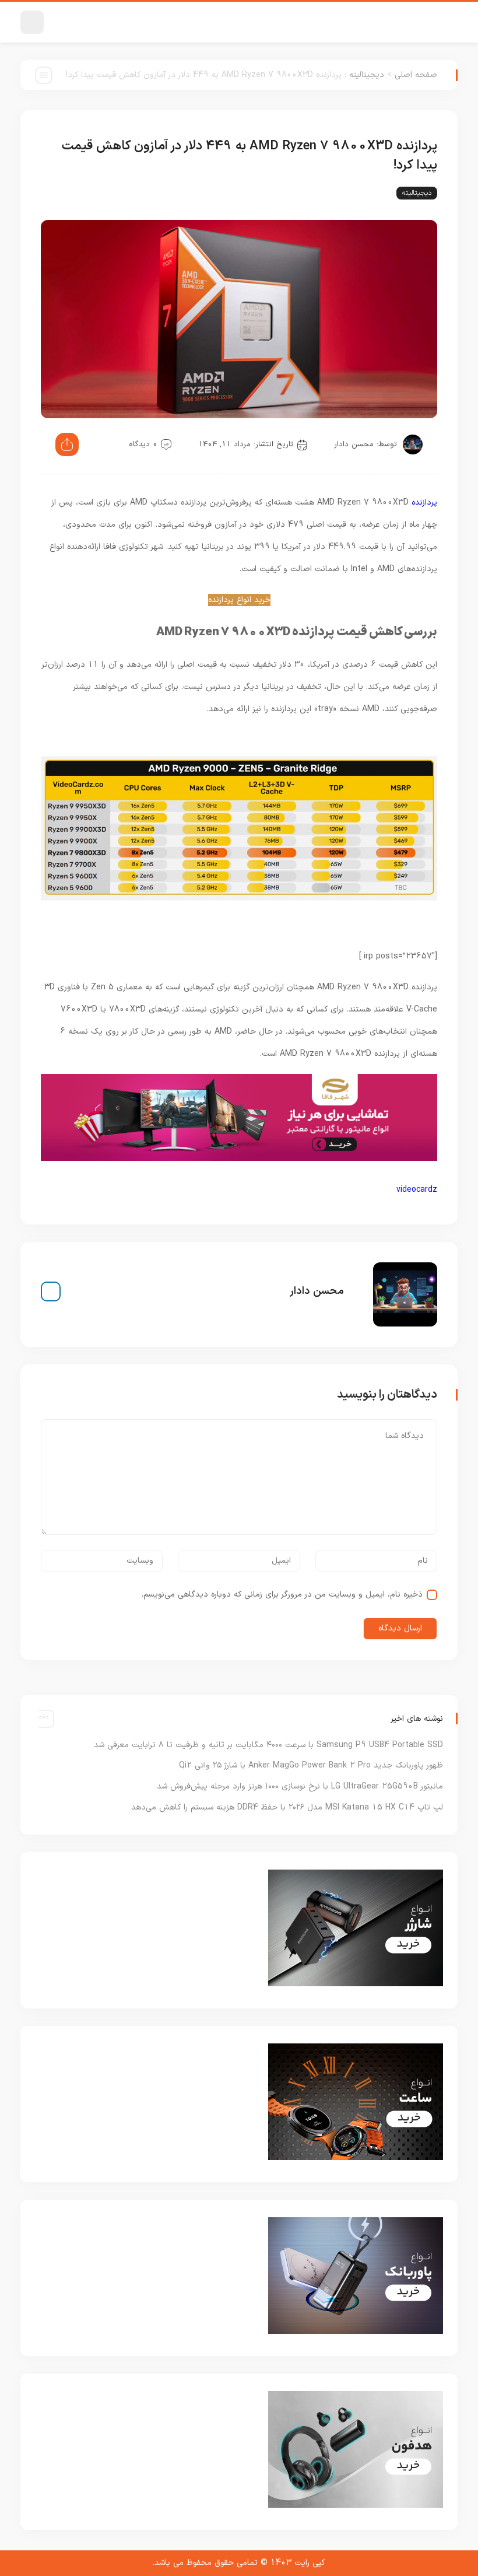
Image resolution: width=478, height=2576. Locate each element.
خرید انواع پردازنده (239, 600)
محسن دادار (354, 444)
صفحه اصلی (416, 75)
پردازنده (424, 503)
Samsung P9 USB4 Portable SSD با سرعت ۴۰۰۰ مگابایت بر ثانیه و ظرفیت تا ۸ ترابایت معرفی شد (268, 1745)
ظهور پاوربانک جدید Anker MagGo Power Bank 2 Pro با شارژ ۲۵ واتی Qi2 (311, 1765)
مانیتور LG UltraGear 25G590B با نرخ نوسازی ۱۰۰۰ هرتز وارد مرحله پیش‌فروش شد (300, 1786)
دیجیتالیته (367, 75)
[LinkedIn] (51, 1291)
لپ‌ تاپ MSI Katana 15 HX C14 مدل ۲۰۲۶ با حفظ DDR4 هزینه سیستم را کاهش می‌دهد (287, 1807)
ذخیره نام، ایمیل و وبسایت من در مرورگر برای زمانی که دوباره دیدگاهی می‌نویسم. (282, 1595)
